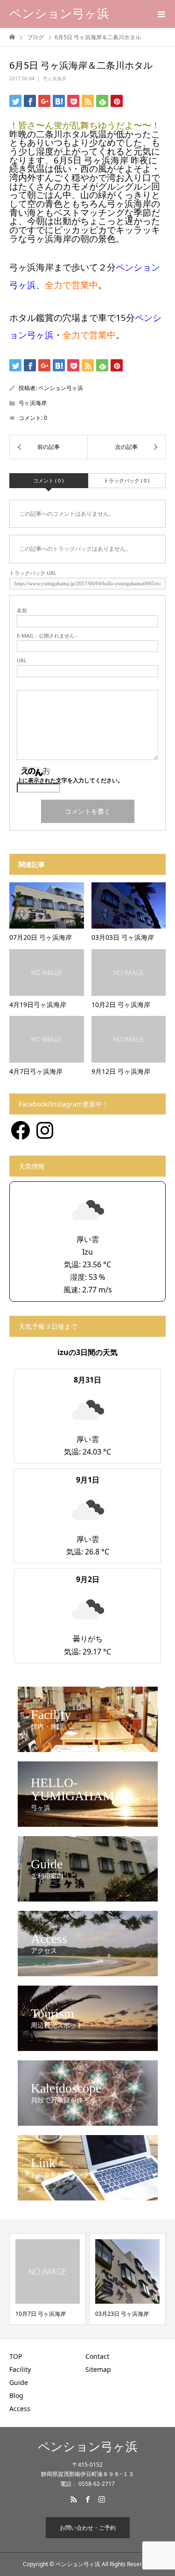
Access (20, 2409)
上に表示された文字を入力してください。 (70, 780)
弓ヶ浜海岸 (55, 78)
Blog (16, 2395)
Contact (97, 2356)
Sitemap (98, 2369)
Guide (19, 2382)
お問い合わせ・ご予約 (88, 2528)
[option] (48, 2279)
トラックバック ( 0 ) (126, 480)
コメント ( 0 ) (48, 480)
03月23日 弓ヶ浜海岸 (122, 2314)
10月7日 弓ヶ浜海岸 (41, 2314)
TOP (16, 2356)
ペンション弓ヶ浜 (59, 14)
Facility (20, 2369)
